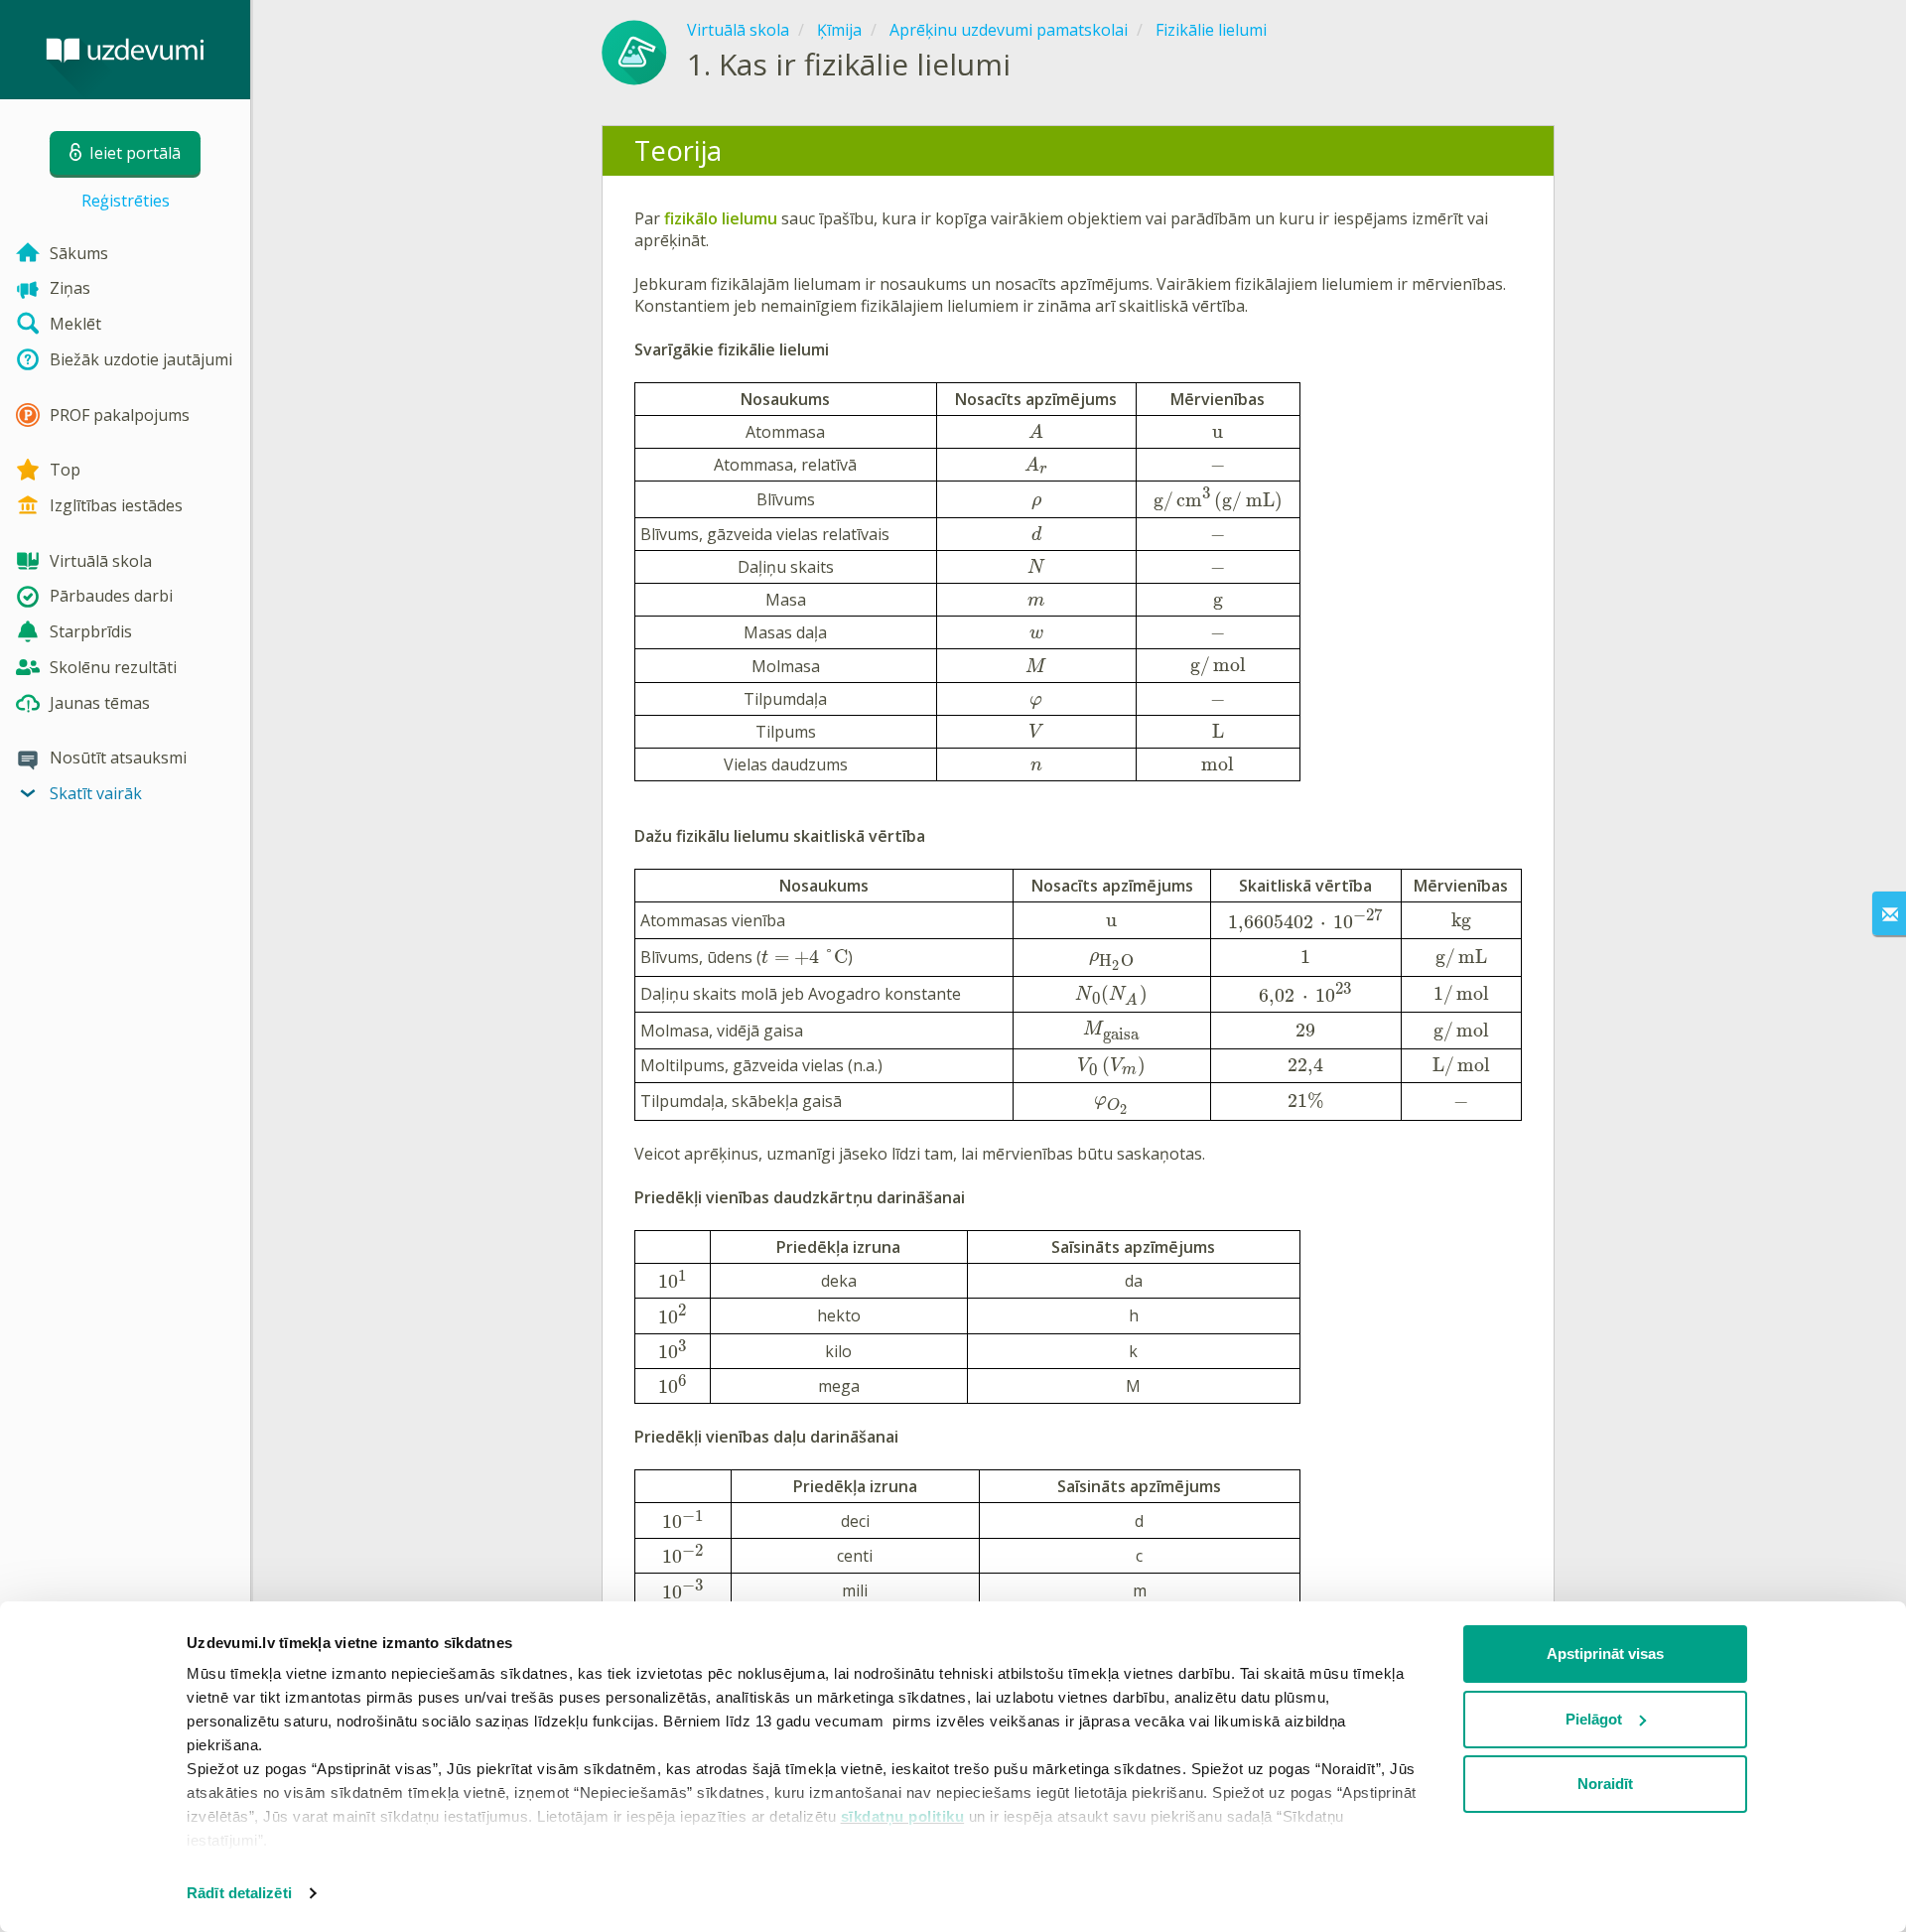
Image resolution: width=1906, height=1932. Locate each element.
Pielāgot (1594, 1719)
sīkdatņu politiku (903, 1816)
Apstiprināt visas (1605, 1654)
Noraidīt (1605, 1784)
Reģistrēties (126, 201)
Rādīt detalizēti (239, 1893)
